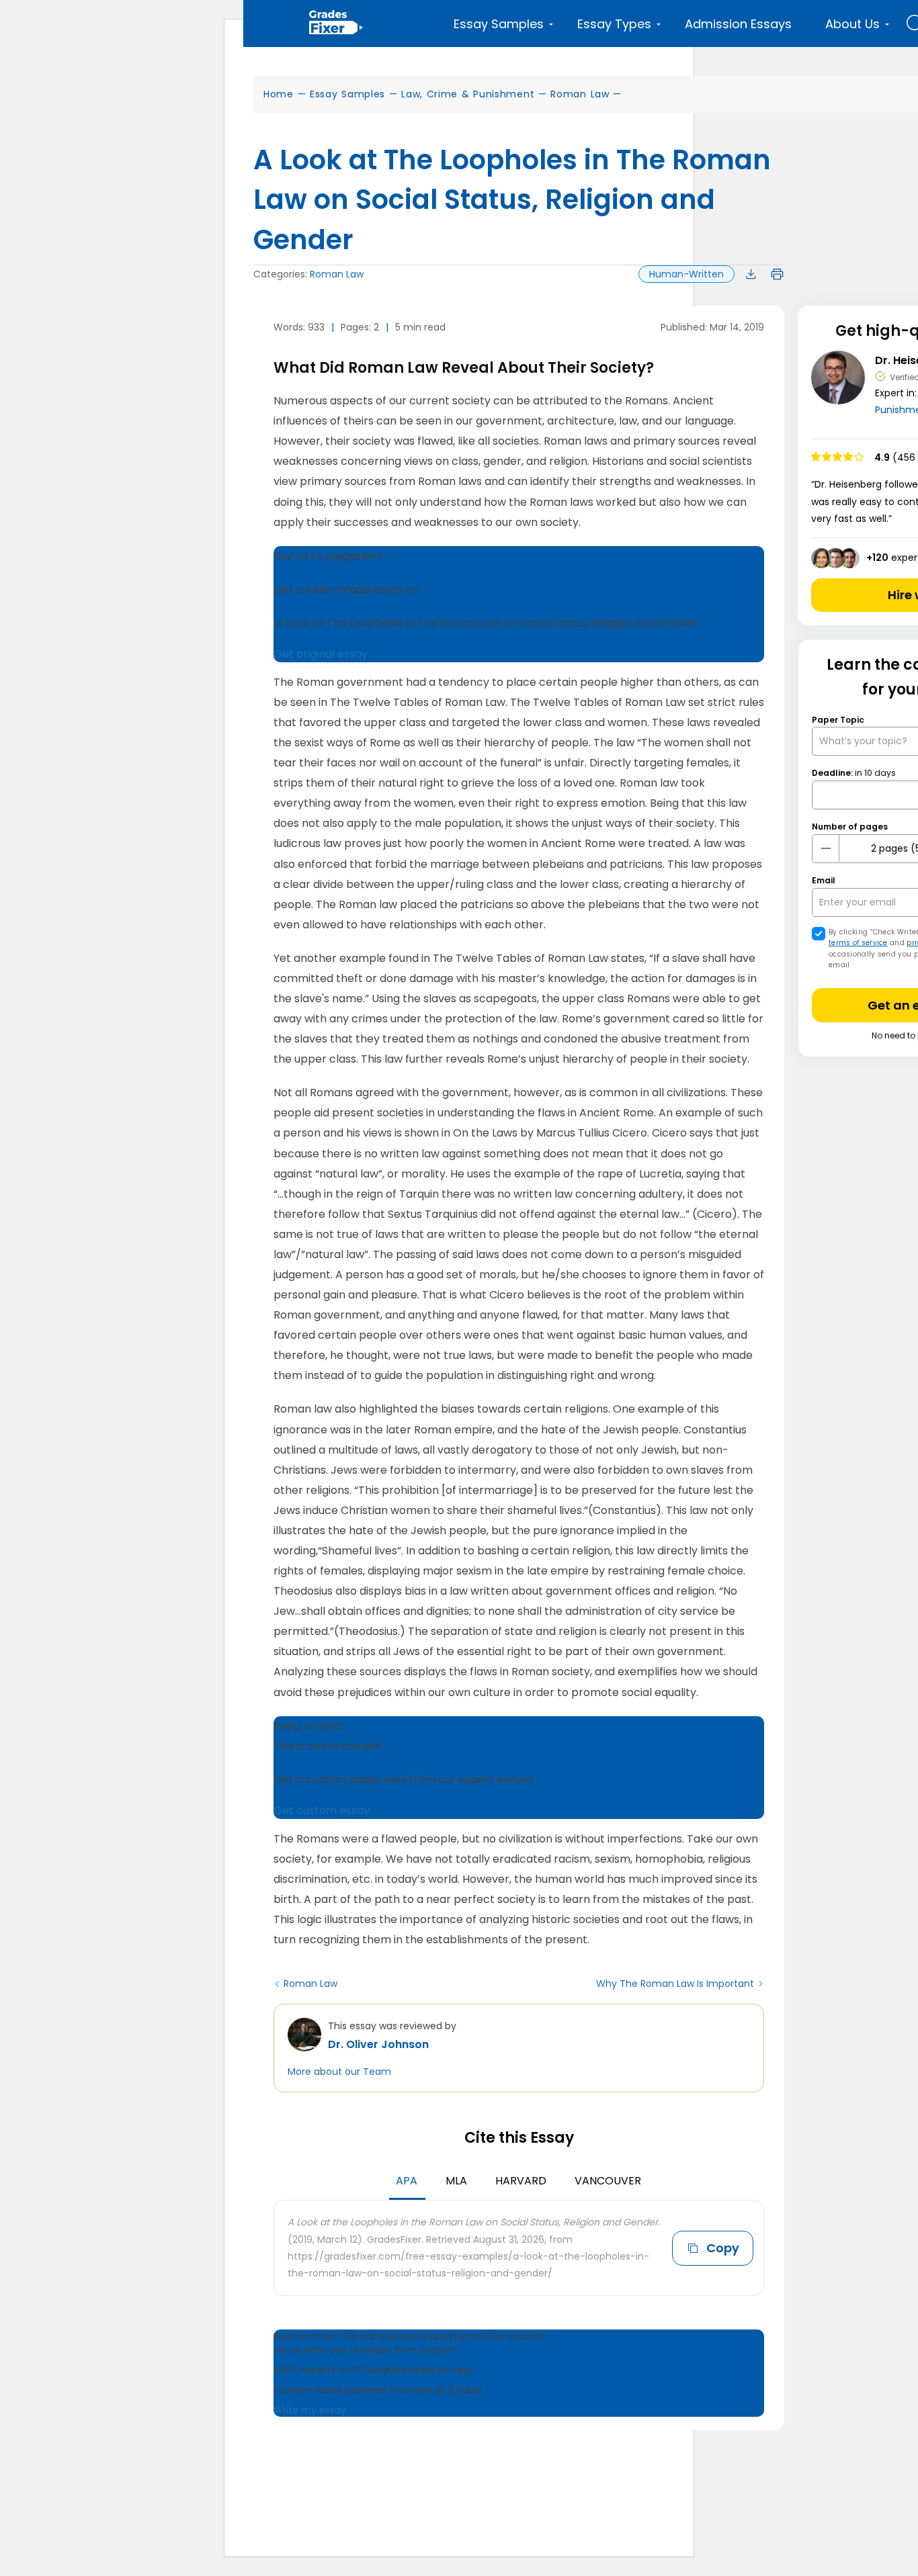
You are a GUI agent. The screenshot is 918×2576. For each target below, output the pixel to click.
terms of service (858, 943)
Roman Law (580, 94)
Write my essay (310, 2410)
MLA (456, 2181)
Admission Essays (738, 24)
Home (279, 94)
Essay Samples (347, 94)
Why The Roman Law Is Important (675, 1984)
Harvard (521, 2181)
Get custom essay (322, 1811)
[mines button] (826, 848)
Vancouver (608, 2181)
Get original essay (321, 654)
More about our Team (339, 2072)
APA (407, 2181)
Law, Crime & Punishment (468, 94)
